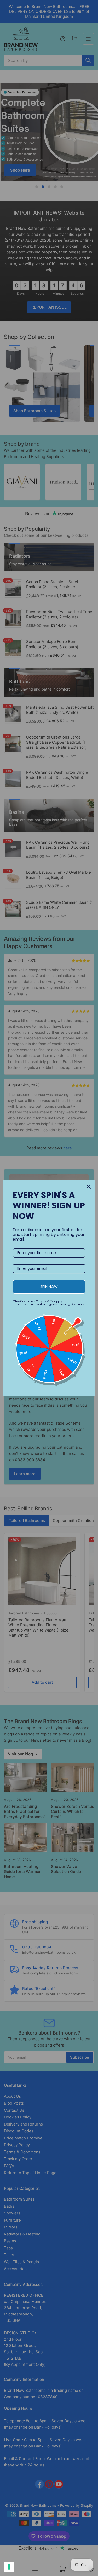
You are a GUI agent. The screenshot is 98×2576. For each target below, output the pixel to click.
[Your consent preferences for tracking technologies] (9, 2567)
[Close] (89, 1187)
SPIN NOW (49, 1287)
